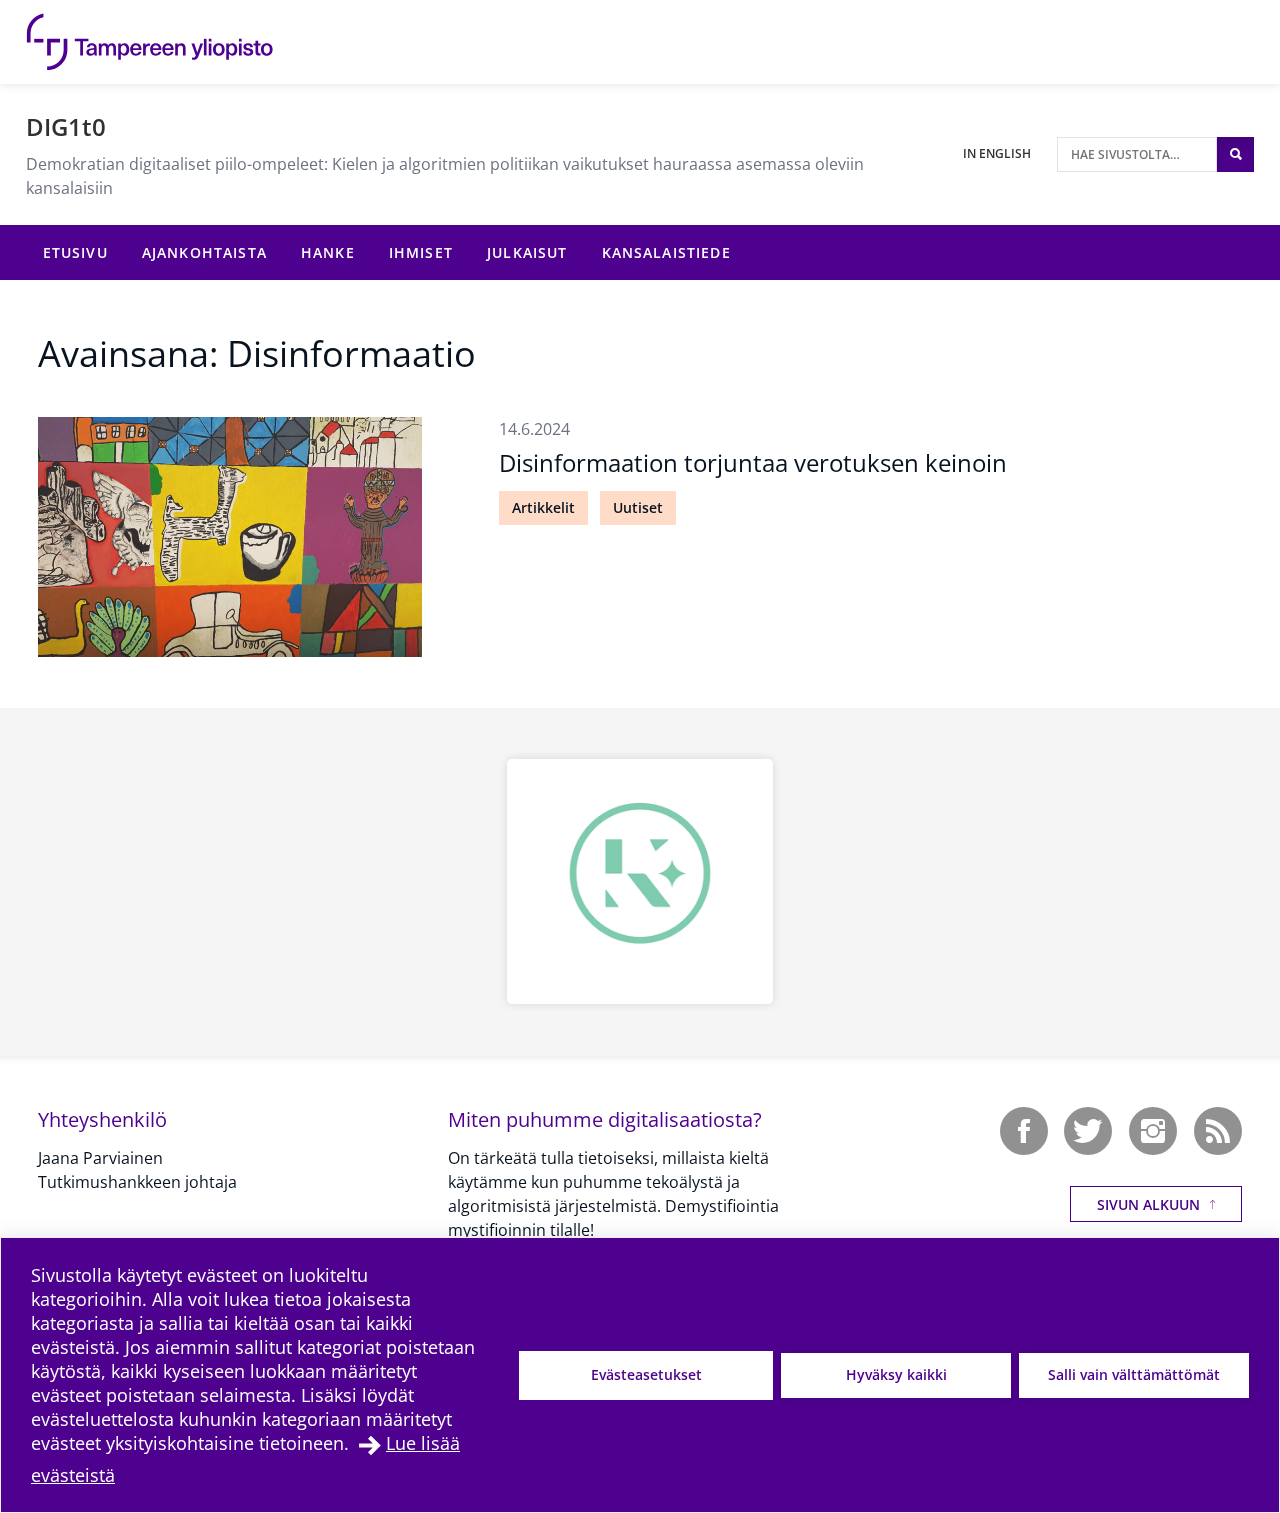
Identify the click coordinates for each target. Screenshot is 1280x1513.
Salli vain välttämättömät (1134, 1374)
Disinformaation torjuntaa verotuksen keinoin (753, 462)
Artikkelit (543, 507)
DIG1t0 (66, 126)
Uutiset (638, 507)
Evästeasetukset (646, 1374)
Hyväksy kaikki (896, 1374)
